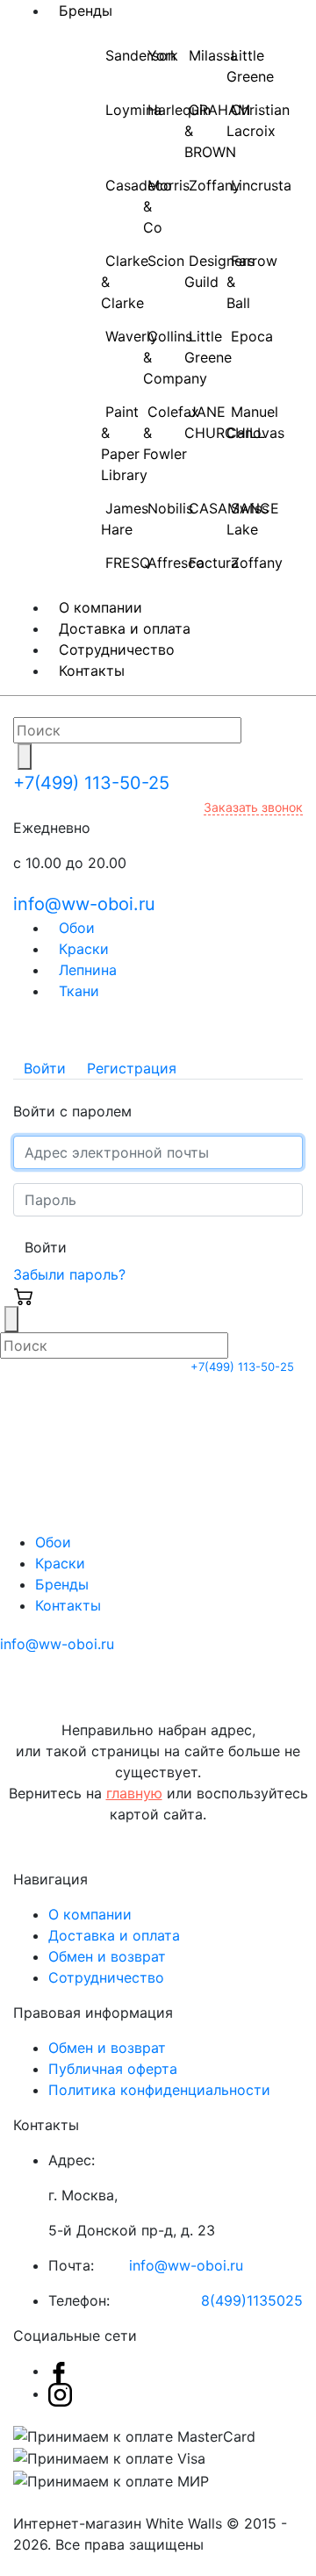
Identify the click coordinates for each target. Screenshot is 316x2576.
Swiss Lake (248, 519)
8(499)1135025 (252, 2300)
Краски (60, 1563)
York (163, 55)
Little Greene (250, 66)
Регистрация (132, 1068)
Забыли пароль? (69, 1274)
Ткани (79, 991)
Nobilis (170, 508)
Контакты (92, 671)
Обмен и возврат (107, 1956)
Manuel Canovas (255, 422)
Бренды (62, 1584)
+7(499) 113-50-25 (91, 783)
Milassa (213, 55)
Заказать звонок (253, 807)
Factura (214, 563)
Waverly (132, 336)
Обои (53, 1542)
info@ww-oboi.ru (84, 904)
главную (134, 1793)
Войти (45, 1068)
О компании (90, 1914)
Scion (166, 261)
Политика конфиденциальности (159, 2090)
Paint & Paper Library (124, 443)
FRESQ (128, 563)
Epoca (252, 336)
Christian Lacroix (258, 120)
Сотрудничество (106, 1977)
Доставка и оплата (114, 1935)
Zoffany (215, 185)
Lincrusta (261, 185)
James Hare (125, 519)
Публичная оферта (113, 2069)
